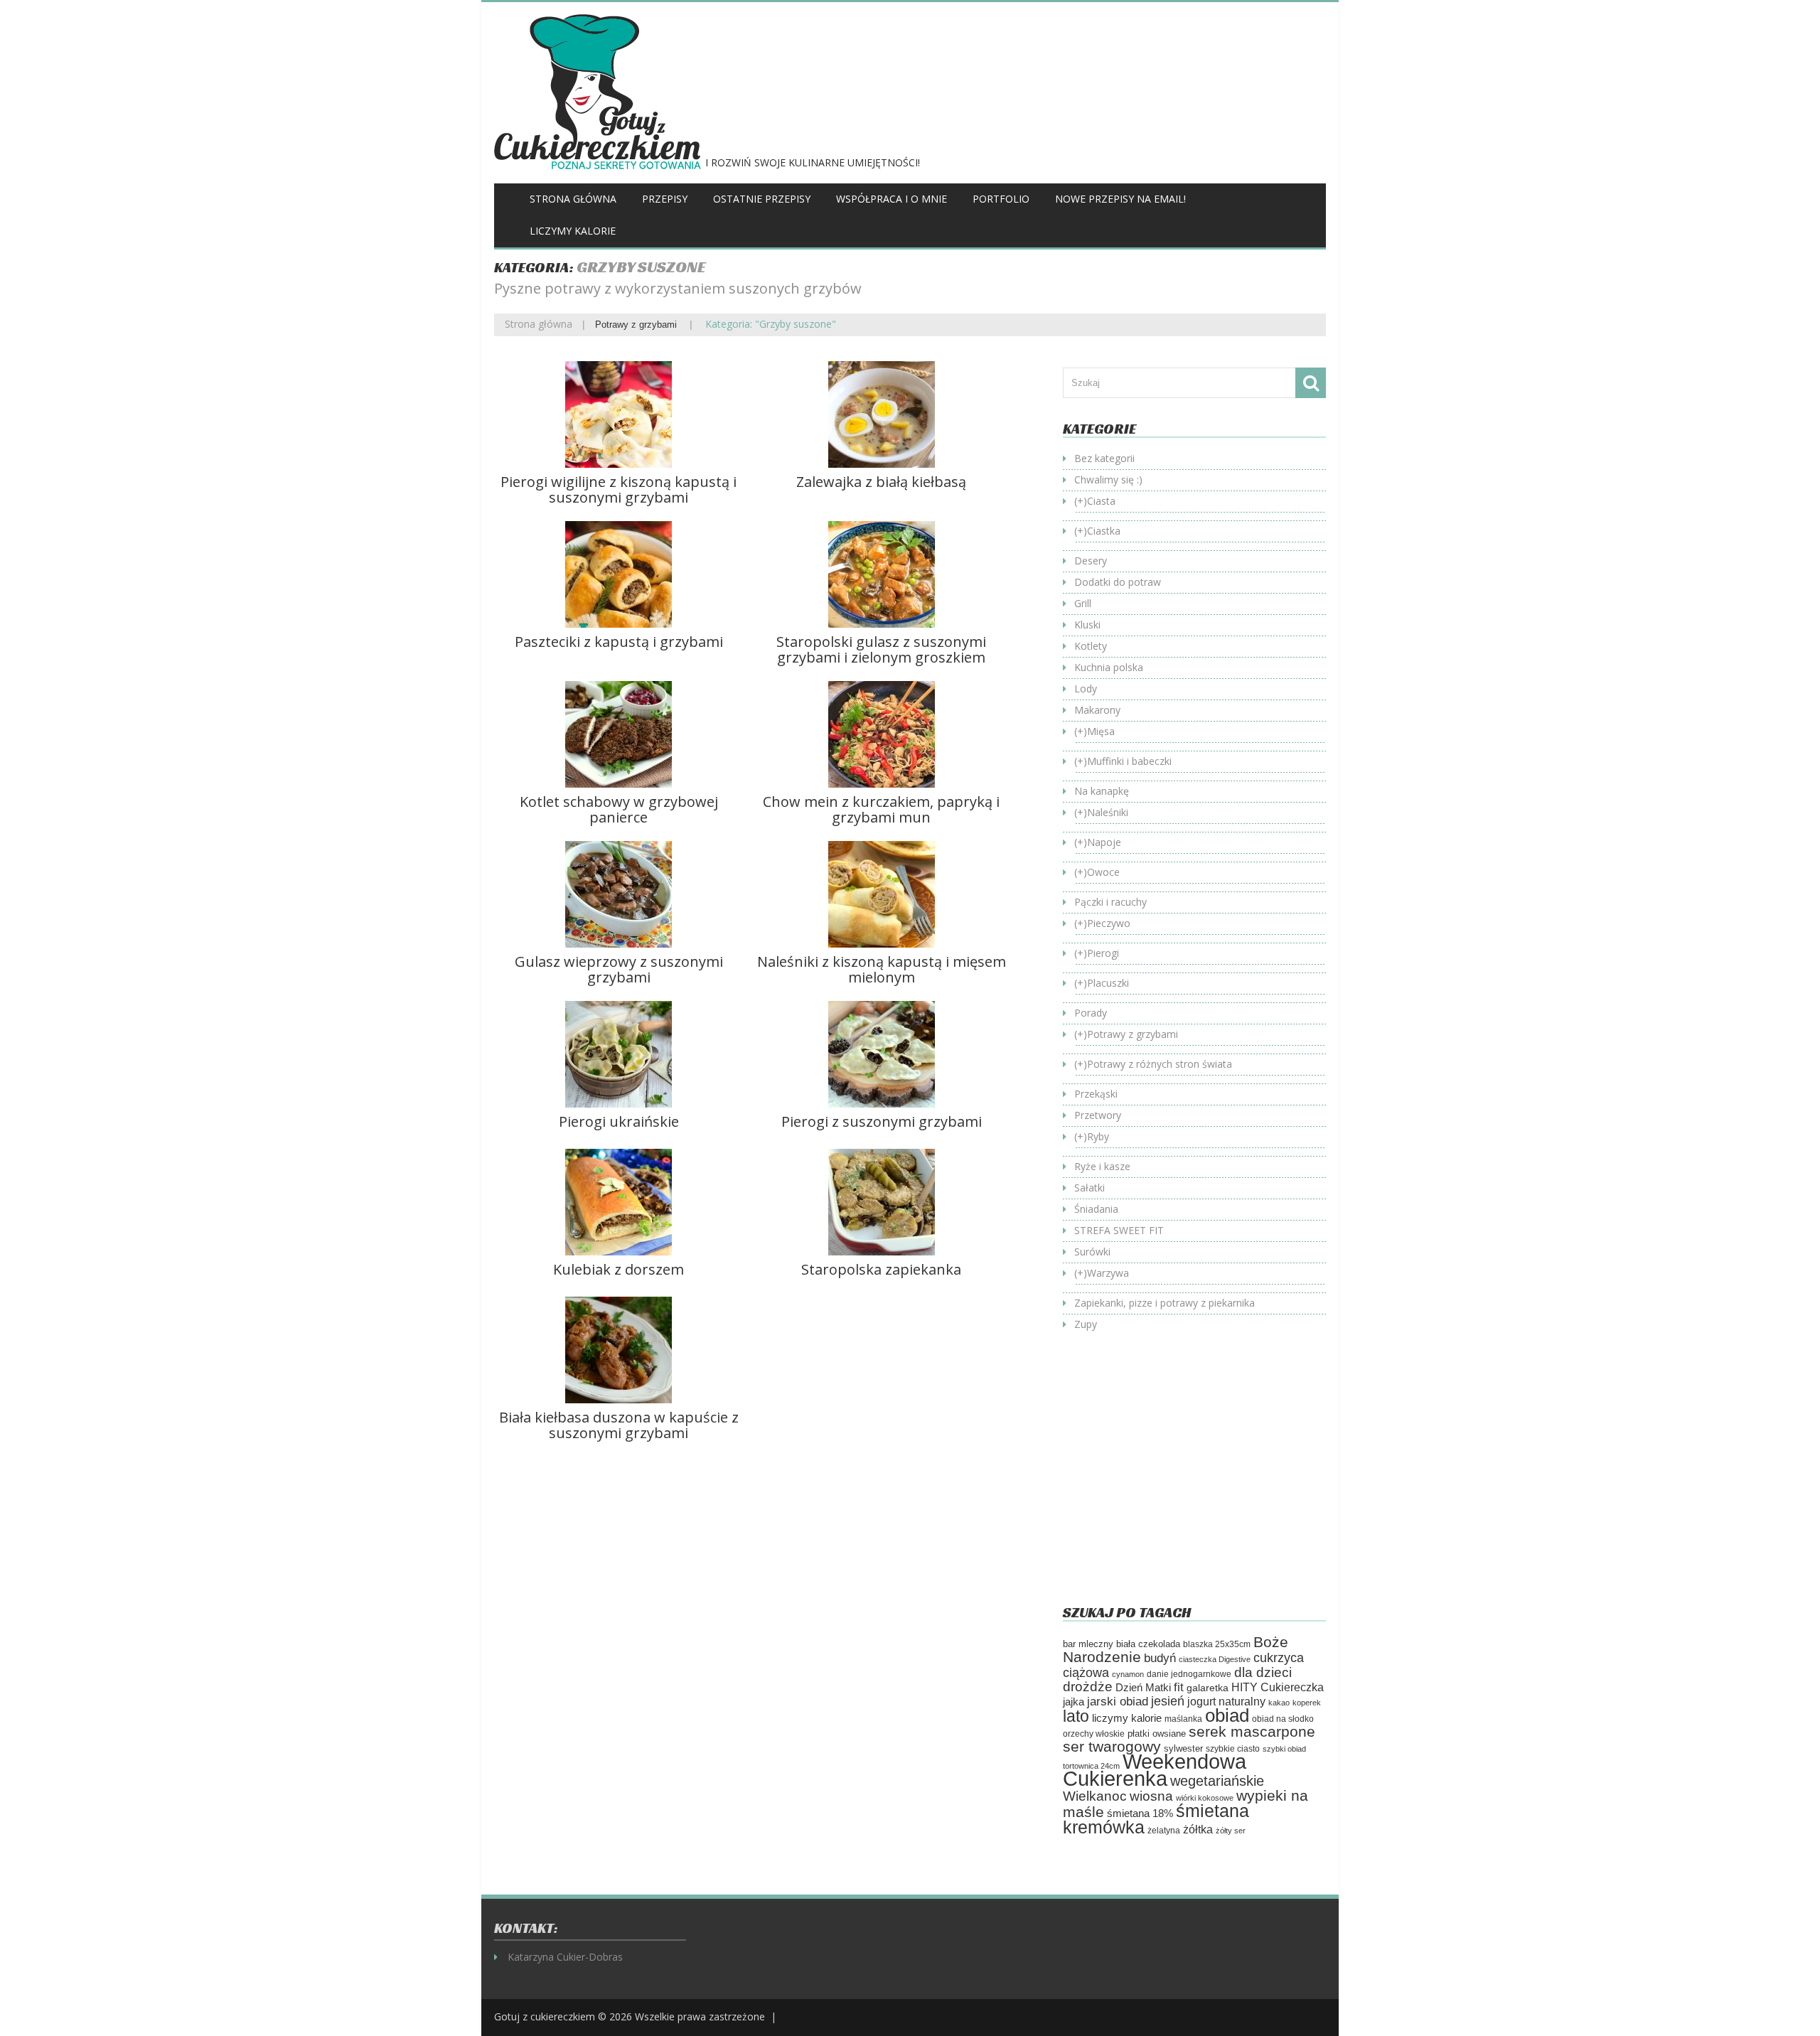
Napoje (1104, 842)
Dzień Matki (1143, 1688)
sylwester (1183, 1749)
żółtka (1198, 1829)
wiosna (1151, 1796)
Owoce (1103, 872)
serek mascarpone (1252, 1731)
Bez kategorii (1104, 458)
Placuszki (1108, 983)
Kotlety (1091, 646)
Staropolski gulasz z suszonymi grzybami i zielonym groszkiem (881, 649)
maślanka (1183, 1719)
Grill (1083, 603)
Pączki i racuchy (1110, 902)
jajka (1074, 1702)
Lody (1086, 689)
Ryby (1098, 1136)
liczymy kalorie (1127, 1718)
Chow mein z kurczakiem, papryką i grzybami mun (881, 809)
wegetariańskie (1217, 1781)
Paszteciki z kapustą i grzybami (619, 642)
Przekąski (1096, 1094)
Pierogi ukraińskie (619, 1121)
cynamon (1128, 1674)
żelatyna (1164, 1831)
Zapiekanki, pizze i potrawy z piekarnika (1165, 1303)
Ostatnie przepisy (762, 199)
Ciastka (1104, 531)
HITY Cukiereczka (1278, 1687)
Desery (1091, 561)
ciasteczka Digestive (1215, 1659)
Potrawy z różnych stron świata (1160, 1064)
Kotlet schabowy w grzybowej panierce (619, 809)
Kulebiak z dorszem (619, 1269)
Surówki (1092, 1252)
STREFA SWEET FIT (1119, 1230)
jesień (1168, 1701)
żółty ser (1231, 1831)
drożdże (1088, 1687)
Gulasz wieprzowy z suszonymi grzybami (619, 969)
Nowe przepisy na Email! (1120, 199)
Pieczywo (1109, 923)
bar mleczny (1088, 1644)
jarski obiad (1118, 1701)
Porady (1091, 1013)
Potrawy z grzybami (636, 325)
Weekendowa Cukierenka (1155, 1770)
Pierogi (1103, 953)
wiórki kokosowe (1205, 1798)
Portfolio (1001, 199)
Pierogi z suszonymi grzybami (882, 1121)
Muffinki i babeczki (1129, 761)
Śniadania (1096, 1209)
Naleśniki (1108, 812)
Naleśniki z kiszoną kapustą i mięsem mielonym (882, 969)
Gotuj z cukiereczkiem (545, 2016)
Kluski (1087, 625)
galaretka (1208, 1688)
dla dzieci (1263, 1672)
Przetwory (1098, 1115)
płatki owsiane (1157, 1734)
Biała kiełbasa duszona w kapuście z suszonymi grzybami (619, 1425)
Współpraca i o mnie (892, 199)
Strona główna (573, 199)
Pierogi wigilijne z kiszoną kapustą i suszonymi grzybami (619, 489)
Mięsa (1101, 731)
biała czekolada (1148, 1644)
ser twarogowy (1112, 1746)
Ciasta (1101, 501)
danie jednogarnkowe (1189, 1674)
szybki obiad (1284, 1749)
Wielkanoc (1095, 1796)
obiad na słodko (1283, 1719)
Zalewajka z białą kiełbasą (881, 482)
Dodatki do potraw (1118, 582)
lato (1076, 1716)
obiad (1227, 1715)
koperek (1307, 1703)
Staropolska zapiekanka (881, 1269)
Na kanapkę (1102, 791)
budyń (1160, 1658)
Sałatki (1090, 1188)
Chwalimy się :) (1108, 479)
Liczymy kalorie (573, 231)
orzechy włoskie (1094, 1734)
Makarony (1097, 710)
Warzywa (1108, 1273)
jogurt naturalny (1226, 1702)
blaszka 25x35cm (1217, 1644)
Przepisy (665, 199)
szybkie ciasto (1233, 1749)
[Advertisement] (1182, 1479)
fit (1179, 1687)
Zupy (1086, 1324)
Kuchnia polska (1109, 667)
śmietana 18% (1140, 1813)
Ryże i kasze (1102, 1166)
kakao (1279, 1703)
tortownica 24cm (1091, 1766)
